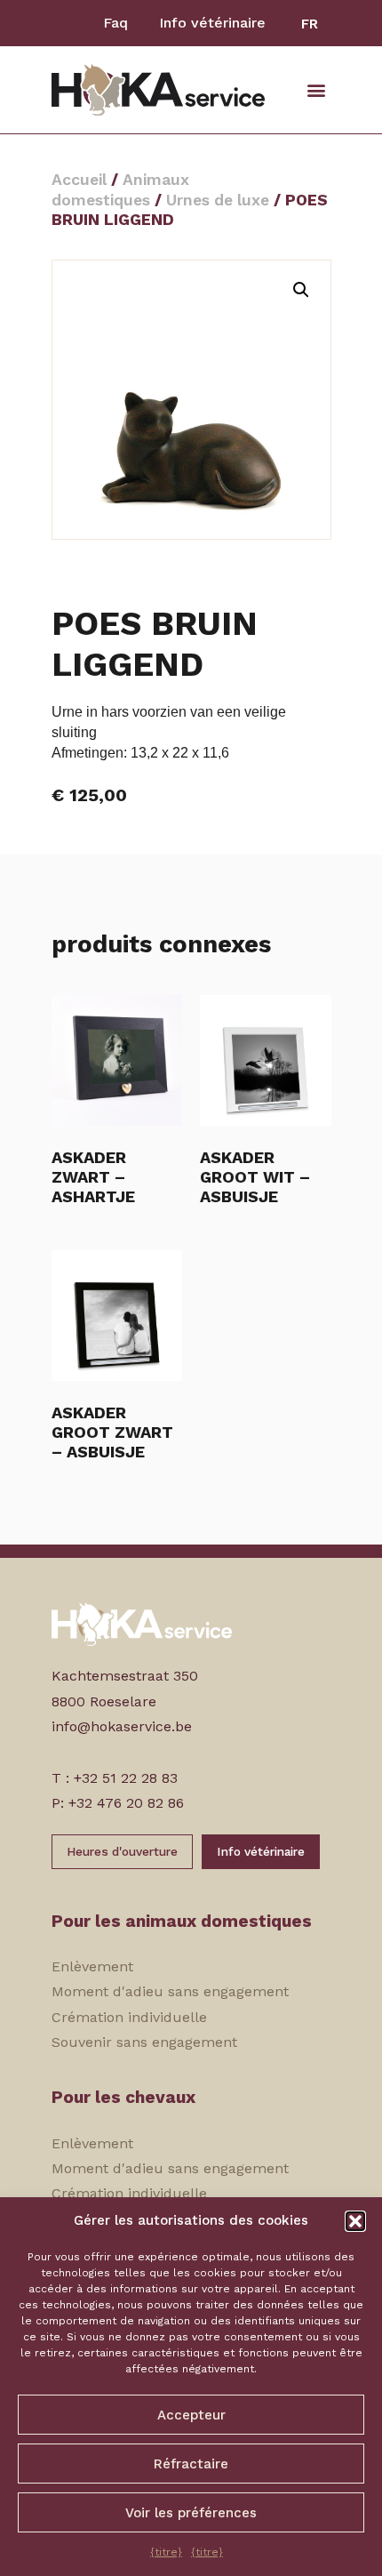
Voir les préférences (191, 2513)
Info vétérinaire (212, 23)
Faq (115, 23)
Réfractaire (191, 2464)
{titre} (166, 2552)
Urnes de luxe (218, 200)
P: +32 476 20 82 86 (118, 1803)
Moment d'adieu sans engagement (170, 1991)
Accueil (79, 180)
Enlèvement (92, 1966)
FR (310, 24)
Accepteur (191, 2415)
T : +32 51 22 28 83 (115, 1778)
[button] (355, 2221)
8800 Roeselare (104, 1701)
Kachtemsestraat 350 (125, 1676)
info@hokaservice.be (122, 1726)
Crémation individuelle (129, 2017)
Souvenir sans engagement (144, 2042)
